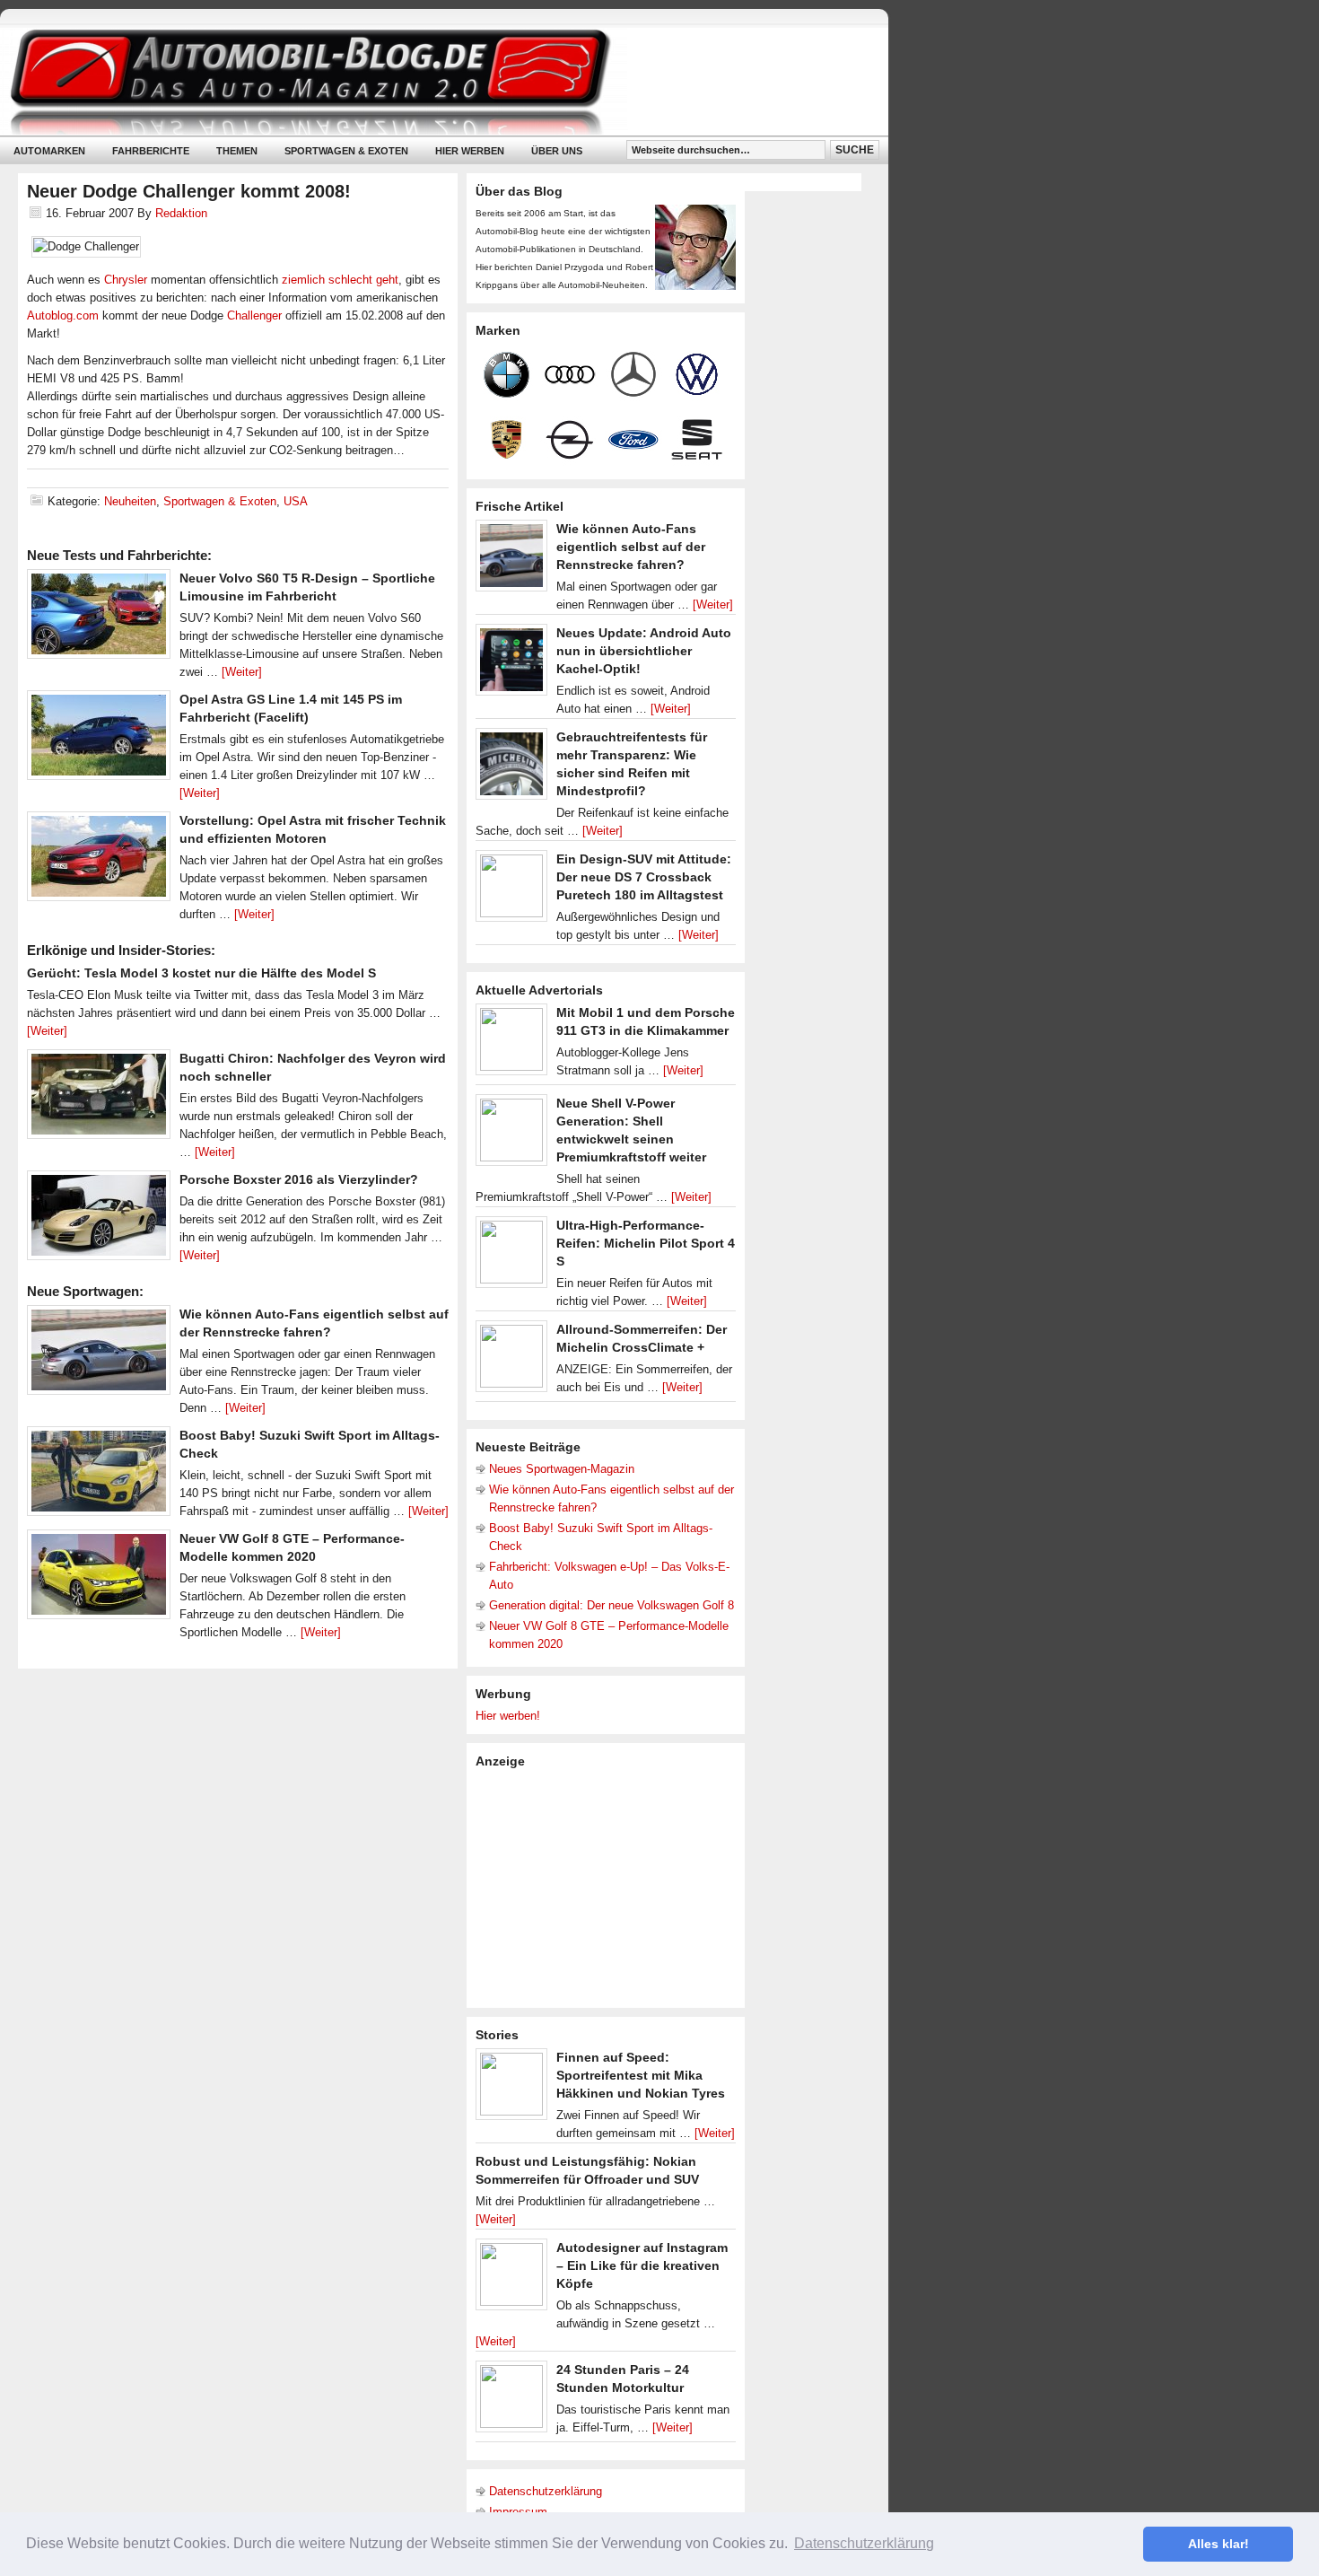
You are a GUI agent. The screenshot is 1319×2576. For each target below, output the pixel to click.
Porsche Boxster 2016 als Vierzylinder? (299, 1179)
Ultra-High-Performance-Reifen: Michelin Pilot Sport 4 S (646, 1243)
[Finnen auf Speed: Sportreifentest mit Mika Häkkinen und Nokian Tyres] (511, 2089)
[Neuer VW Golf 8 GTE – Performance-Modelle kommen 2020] (99, 1579)
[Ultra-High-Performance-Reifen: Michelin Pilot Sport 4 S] (511, 1257)
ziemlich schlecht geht (340, 280)
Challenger (254, 315)
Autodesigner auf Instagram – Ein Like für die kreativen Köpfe (642, 2265)
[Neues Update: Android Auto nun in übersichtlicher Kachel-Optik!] (511, 664)
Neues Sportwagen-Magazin (562, 1469)
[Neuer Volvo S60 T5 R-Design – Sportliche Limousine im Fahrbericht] (99, 618)
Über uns (557, 151)
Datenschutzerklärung (546, 2491)
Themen (237, 151)
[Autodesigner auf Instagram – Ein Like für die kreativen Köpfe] (511, 2279)
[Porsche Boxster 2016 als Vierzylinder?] (99, 1220)
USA (296, 501)
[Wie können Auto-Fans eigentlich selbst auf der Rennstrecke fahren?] (99, 1354)
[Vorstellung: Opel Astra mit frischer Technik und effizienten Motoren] (99, 861)
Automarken (49, 151)
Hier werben (470, 151)
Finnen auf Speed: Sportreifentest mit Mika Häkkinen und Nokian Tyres (641, 2075)
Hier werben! (508, 1716)
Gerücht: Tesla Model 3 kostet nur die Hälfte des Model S (201, 973)
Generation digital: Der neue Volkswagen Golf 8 (611, 1605)
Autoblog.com (63, 315)
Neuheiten (130, 501)
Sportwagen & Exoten (346, 151)
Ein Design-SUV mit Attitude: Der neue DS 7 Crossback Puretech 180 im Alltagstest (644, 877)
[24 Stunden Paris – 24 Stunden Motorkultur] (511, 2401)
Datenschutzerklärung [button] (864, 2543)
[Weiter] (242, 672)
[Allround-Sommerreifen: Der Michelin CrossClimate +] (511, 1361)
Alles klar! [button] (1219, 2544)
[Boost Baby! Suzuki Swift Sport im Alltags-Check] (99, 1476)
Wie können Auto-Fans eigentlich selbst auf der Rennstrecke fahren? (631, 547)
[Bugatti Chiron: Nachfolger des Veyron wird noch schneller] (99, 1099)
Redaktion (181, 213)
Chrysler (126, 280)
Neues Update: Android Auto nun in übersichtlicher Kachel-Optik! (644, 651)
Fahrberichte (151, 151)
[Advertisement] (610, 1887)
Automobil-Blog (431, 81)
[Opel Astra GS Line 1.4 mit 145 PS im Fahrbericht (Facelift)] (99, 740)
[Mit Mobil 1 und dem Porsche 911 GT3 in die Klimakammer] (511, 1044)
